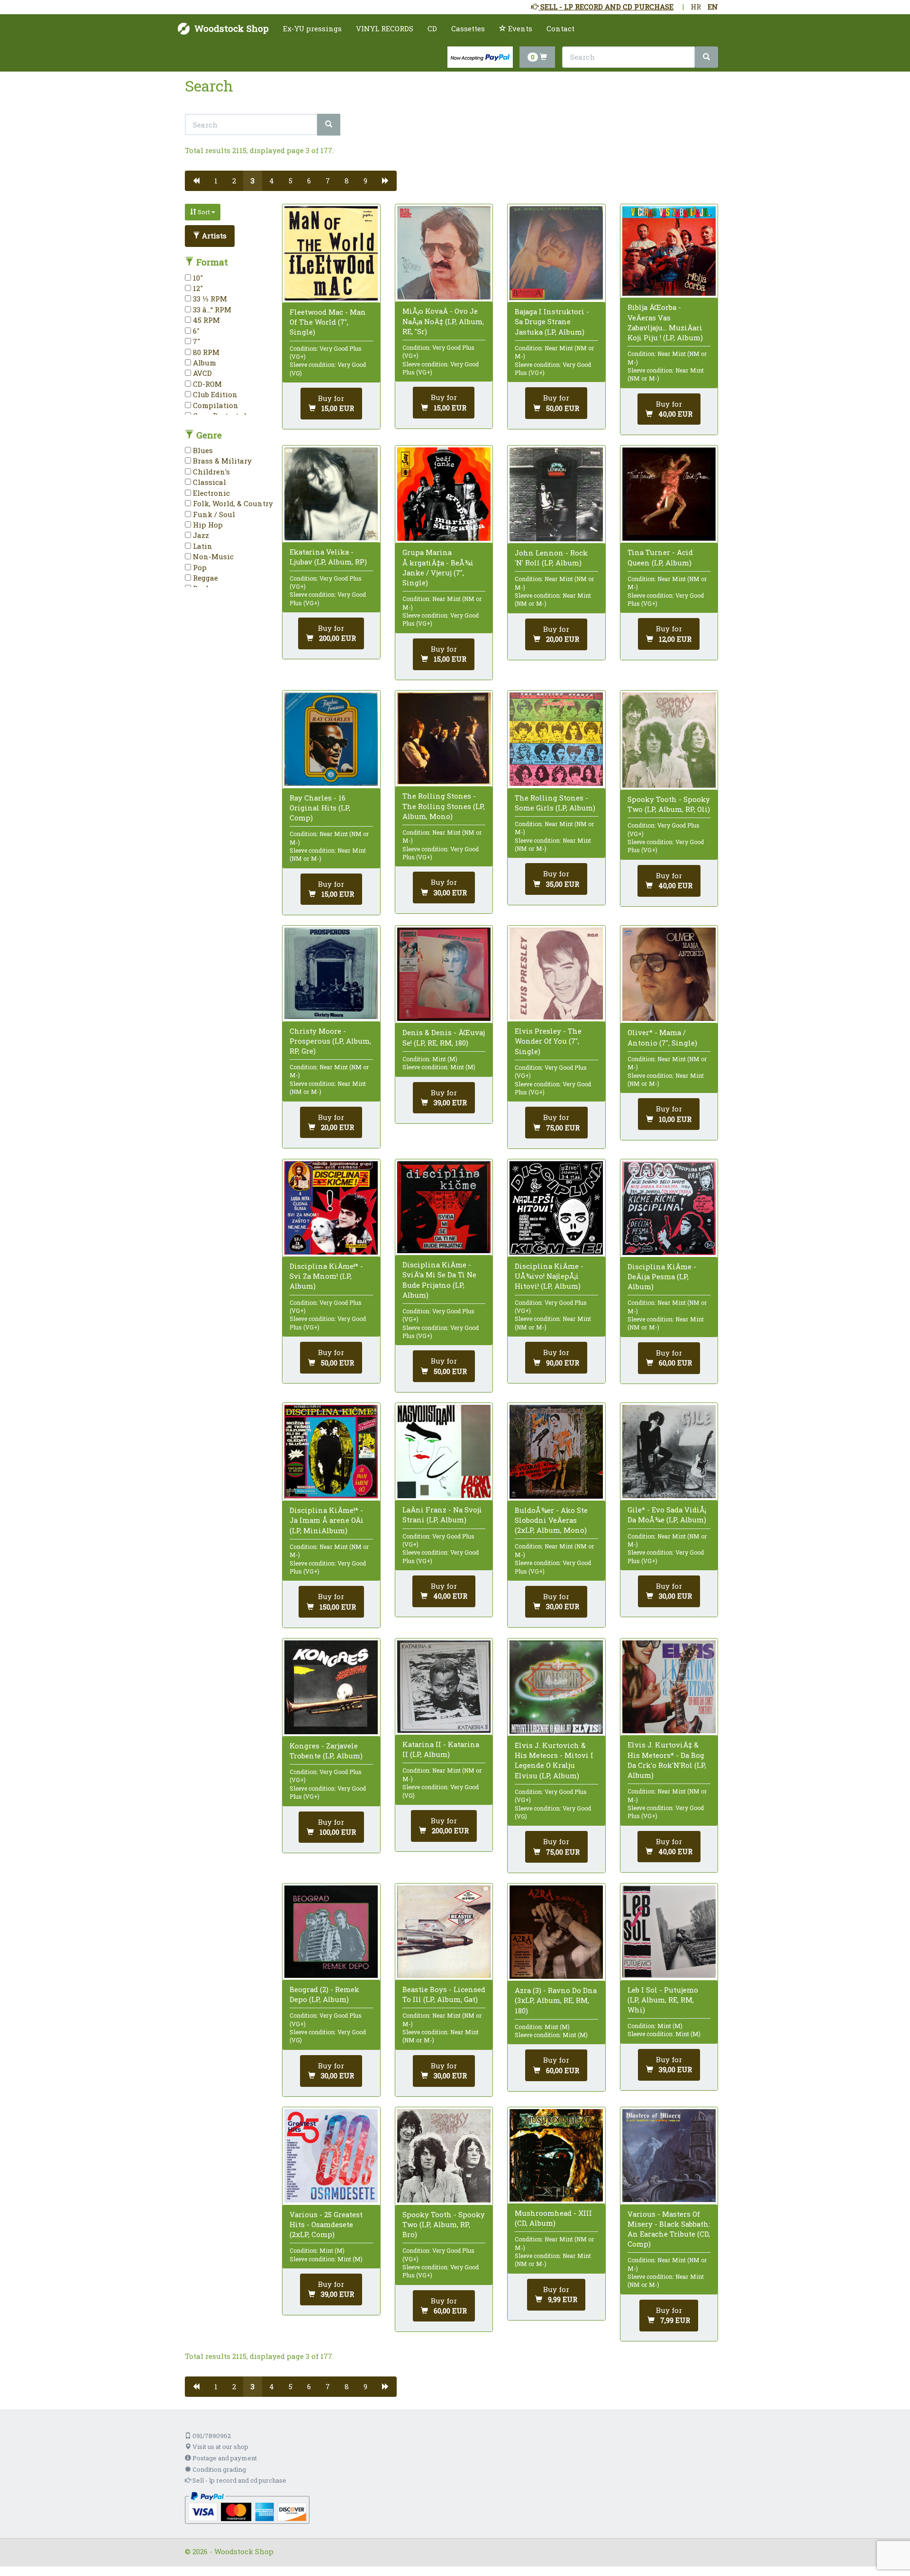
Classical (209, 482)
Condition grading (218, 2469)
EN (713, 7)
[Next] (386, 181)
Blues (202, 450)
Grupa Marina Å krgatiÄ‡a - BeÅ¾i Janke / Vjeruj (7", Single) (438, 567)
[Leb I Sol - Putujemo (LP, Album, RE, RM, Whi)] (669, 1932)
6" (195, 331)
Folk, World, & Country (232, 503)
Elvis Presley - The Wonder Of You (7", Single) (548, 1041)
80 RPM (205, 352)
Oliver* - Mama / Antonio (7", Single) (662, 1037)
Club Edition (214, 394)
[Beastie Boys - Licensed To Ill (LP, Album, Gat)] (444, 1932)
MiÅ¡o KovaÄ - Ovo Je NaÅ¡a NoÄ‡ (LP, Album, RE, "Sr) (443, 321)
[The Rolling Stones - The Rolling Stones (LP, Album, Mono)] (444, 738)
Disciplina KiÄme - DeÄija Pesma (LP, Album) (662, 1276)
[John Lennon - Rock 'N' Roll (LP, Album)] (556, 494)
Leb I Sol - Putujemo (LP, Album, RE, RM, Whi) (663, 2000)
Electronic (210, 493)
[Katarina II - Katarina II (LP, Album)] (444, 1687)
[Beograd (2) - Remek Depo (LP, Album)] (331, 1932)
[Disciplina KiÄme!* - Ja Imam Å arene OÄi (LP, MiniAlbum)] (331, 1452)
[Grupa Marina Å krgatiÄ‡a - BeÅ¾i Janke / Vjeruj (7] (444, 494)
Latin (202, 546)
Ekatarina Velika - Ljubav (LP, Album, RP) (328, 557)
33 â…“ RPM (211, 309)
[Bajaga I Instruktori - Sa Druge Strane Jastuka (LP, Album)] (556, 253)
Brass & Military (221, 461)
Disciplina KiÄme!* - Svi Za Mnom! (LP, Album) (326, 1276)
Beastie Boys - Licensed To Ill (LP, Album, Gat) (444, 1994)
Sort (204, 212)
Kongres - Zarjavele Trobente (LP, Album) (326, 1751)
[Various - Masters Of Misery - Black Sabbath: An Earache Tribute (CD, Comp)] (669, 2156)
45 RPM (205, 320)
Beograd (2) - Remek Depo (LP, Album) (324, 1994)
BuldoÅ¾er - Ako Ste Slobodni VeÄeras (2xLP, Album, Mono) (551, 1520)
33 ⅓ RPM (209, 299)
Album (204, 363)
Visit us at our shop (220, 2447)
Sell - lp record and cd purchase (239, 2480)
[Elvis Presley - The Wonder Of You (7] (556, 974)
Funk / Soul (213, 514)
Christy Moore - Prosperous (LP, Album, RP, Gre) (330, 1041)
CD (432, 28)
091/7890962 (211, 2436)
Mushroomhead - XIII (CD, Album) (553, 2218)
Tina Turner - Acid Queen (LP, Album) (660, 557)
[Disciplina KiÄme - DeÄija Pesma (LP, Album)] (669, 1208)
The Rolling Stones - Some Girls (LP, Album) (555, 803)
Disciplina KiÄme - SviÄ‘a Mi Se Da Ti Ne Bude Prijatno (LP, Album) (439, 1280)
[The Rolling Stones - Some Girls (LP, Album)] (556, 739)
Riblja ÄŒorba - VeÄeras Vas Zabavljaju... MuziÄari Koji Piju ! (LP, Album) (665, 322)
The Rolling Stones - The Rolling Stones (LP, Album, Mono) (444, 806)
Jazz (200, 535)
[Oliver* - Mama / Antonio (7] (669, 974)
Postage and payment (224, 2458)
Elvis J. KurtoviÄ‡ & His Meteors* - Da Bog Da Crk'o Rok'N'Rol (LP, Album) (667, 1760)
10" (197, 278)
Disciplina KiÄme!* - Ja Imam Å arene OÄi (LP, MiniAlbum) (327, 1520)
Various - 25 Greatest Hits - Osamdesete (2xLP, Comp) (326, 2224)
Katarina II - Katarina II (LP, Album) (441, 1749)
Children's (210, 472)
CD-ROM (206, 384)
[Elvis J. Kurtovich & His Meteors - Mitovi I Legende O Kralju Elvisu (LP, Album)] (556, 1687)
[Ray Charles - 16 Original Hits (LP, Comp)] (331, 739)
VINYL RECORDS (385, 28)
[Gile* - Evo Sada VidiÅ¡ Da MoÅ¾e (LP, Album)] (669, 1452)
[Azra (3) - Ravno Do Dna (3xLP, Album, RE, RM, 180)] (556, 1932)
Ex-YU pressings (312, 28)
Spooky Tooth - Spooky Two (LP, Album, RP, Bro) (444, 2224)
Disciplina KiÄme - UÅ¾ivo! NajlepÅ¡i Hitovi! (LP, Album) (549, 1276)
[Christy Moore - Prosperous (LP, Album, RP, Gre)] (331, 973)
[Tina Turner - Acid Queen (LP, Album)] (669, 494)
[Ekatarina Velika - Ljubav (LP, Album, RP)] (331, 494)
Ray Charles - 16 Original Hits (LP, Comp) (320, 808)
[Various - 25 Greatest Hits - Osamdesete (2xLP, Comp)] (331, 2156)
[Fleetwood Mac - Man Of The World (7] (331, 253)
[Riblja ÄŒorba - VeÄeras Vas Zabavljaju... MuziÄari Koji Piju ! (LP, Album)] (669, 251)
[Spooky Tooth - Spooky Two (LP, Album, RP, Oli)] (669, 740)
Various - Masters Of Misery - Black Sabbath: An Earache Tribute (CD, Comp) (669, 2229)
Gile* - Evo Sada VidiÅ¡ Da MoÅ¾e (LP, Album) (667, 1515)
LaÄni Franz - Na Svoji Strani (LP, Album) (442, 1515)
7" (196, 341)
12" (197, 288)
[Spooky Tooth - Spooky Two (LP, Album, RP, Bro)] (444, 2156)
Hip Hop (207, 525)
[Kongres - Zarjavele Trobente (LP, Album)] (331, 1687)
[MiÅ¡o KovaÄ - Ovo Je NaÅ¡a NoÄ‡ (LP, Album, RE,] (444, 253)
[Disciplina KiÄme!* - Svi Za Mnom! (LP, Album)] (331, 1208)
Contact (560, 28)
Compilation (215, 405)
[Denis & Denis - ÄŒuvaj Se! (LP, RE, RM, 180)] (444, 974)
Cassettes (468, 28)
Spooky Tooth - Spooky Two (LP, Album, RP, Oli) (669, 804)
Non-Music (212, 556)
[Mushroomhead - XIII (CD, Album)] (556, 2155)
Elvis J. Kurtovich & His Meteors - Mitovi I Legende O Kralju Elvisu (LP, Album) (554, 1760)
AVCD (201, 373)
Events (519, 28)
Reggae (205, 578)
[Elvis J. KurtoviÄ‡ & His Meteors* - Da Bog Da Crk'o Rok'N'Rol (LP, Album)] (669, 1687)
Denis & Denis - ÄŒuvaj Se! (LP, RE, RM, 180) (444, 1037)
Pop (199, 567)
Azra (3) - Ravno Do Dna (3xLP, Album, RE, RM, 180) (556, 2000)
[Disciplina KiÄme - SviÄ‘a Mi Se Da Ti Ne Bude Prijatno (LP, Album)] (444, 1207)
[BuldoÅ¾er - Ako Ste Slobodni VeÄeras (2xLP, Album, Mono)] (556, 1452)
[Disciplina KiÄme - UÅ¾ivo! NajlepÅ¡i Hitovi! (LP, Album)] (556, 1208)
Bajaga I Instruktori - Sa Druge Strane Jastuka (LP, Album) (552, 321)
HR (696, 7)
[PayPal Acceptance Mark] (247, 2507)
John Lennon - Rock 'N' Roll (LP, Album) (551, 558)
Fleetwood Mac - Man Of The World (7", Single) (328, 322)
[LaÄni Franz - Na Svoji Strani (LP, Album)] (444, 1452)
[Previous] (196, 181)
